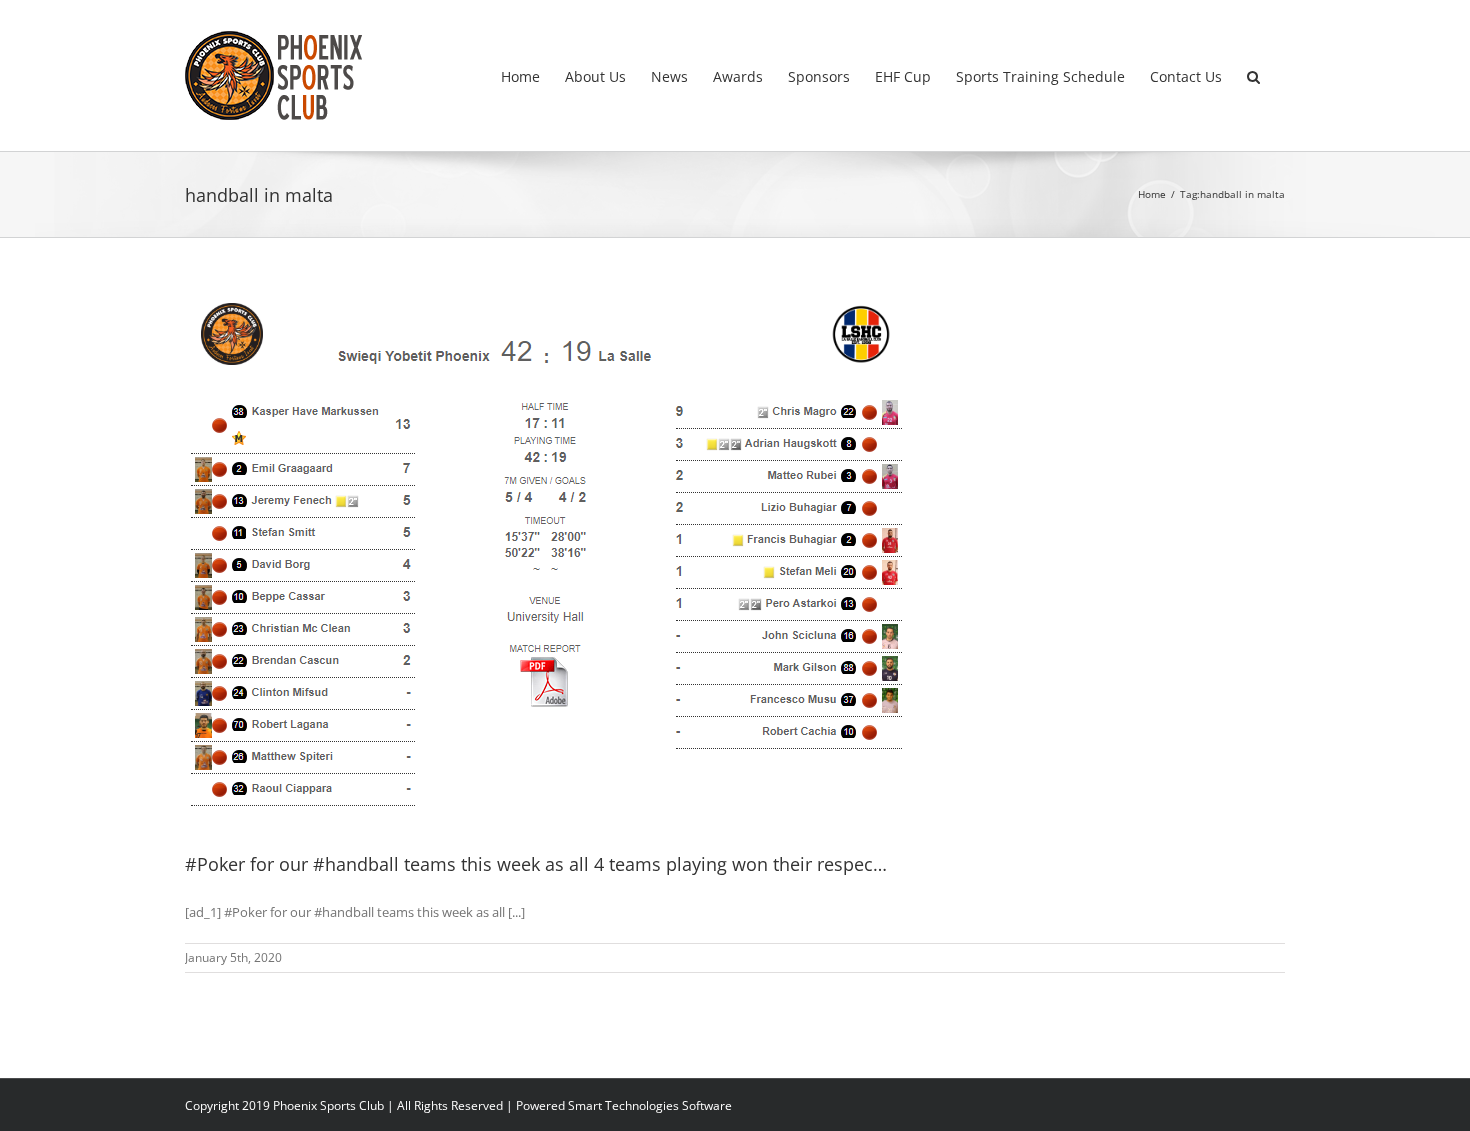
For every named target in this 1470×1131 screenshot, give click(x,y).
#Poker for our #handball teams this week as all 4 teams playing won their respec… (536, 864)
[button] (1253, 75)
